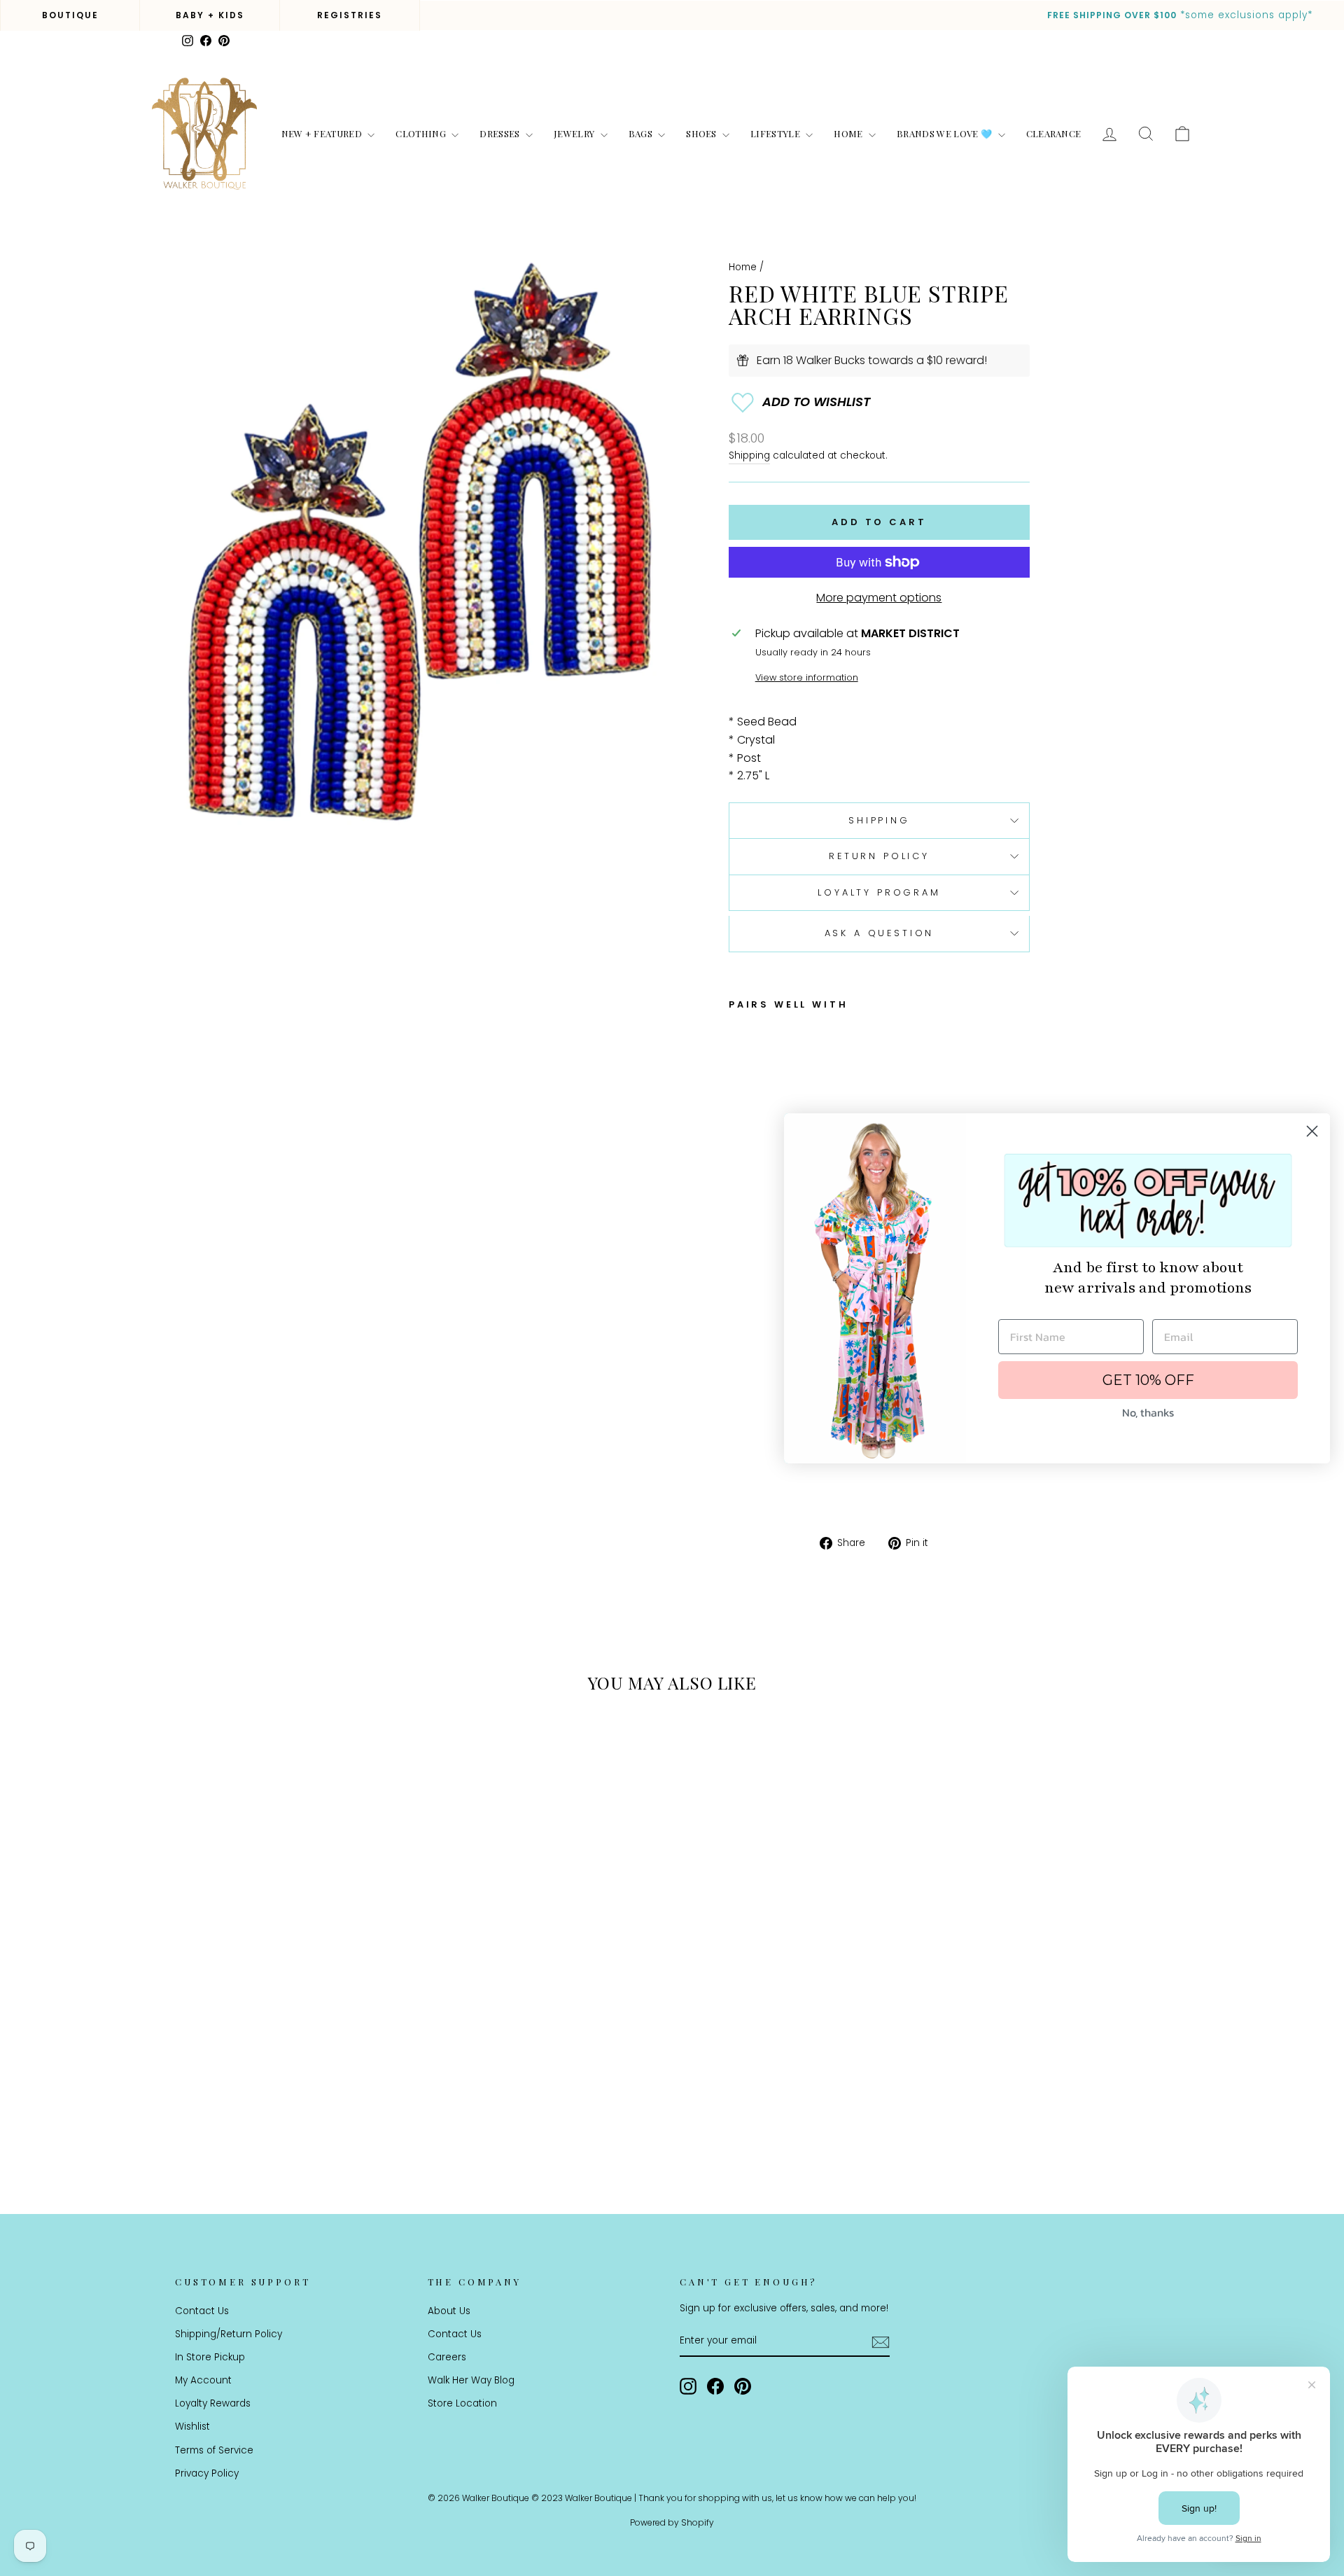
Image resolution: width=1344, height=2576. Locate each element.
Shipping (749, 455)
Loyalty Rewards (213, 2403)
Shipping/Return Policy (229, 2334)
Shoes (702, 133)
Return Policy (879, 856)
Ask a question (880, 933)
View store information (807, 677)
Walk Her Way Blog (471, 2380)
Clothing (422, 133)
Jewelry (575, 133)
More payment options (879, 598)
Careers (447, 2357)
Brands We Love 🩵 (946, 133)
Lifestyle (776, 133)
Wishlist (192, 2427)
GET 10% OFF (1148, 1380)
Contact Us (202, 2311)
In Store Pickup (210, 2357)
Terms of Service (214, 2450)
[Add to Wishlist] (879, 403)
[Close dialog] (1312, 1131)
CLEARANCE (1054, 133)
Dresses (501, 133)
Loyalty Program (879, 892)
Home (849, 133)
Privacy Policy (207, 2473)
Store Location (462, 2403)
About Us (449, 2311)
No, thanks (1148, 1412)
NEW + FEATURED (323, 133)
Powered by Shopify (672, 2522)
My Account (203, 2380)
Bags (642, 133)
